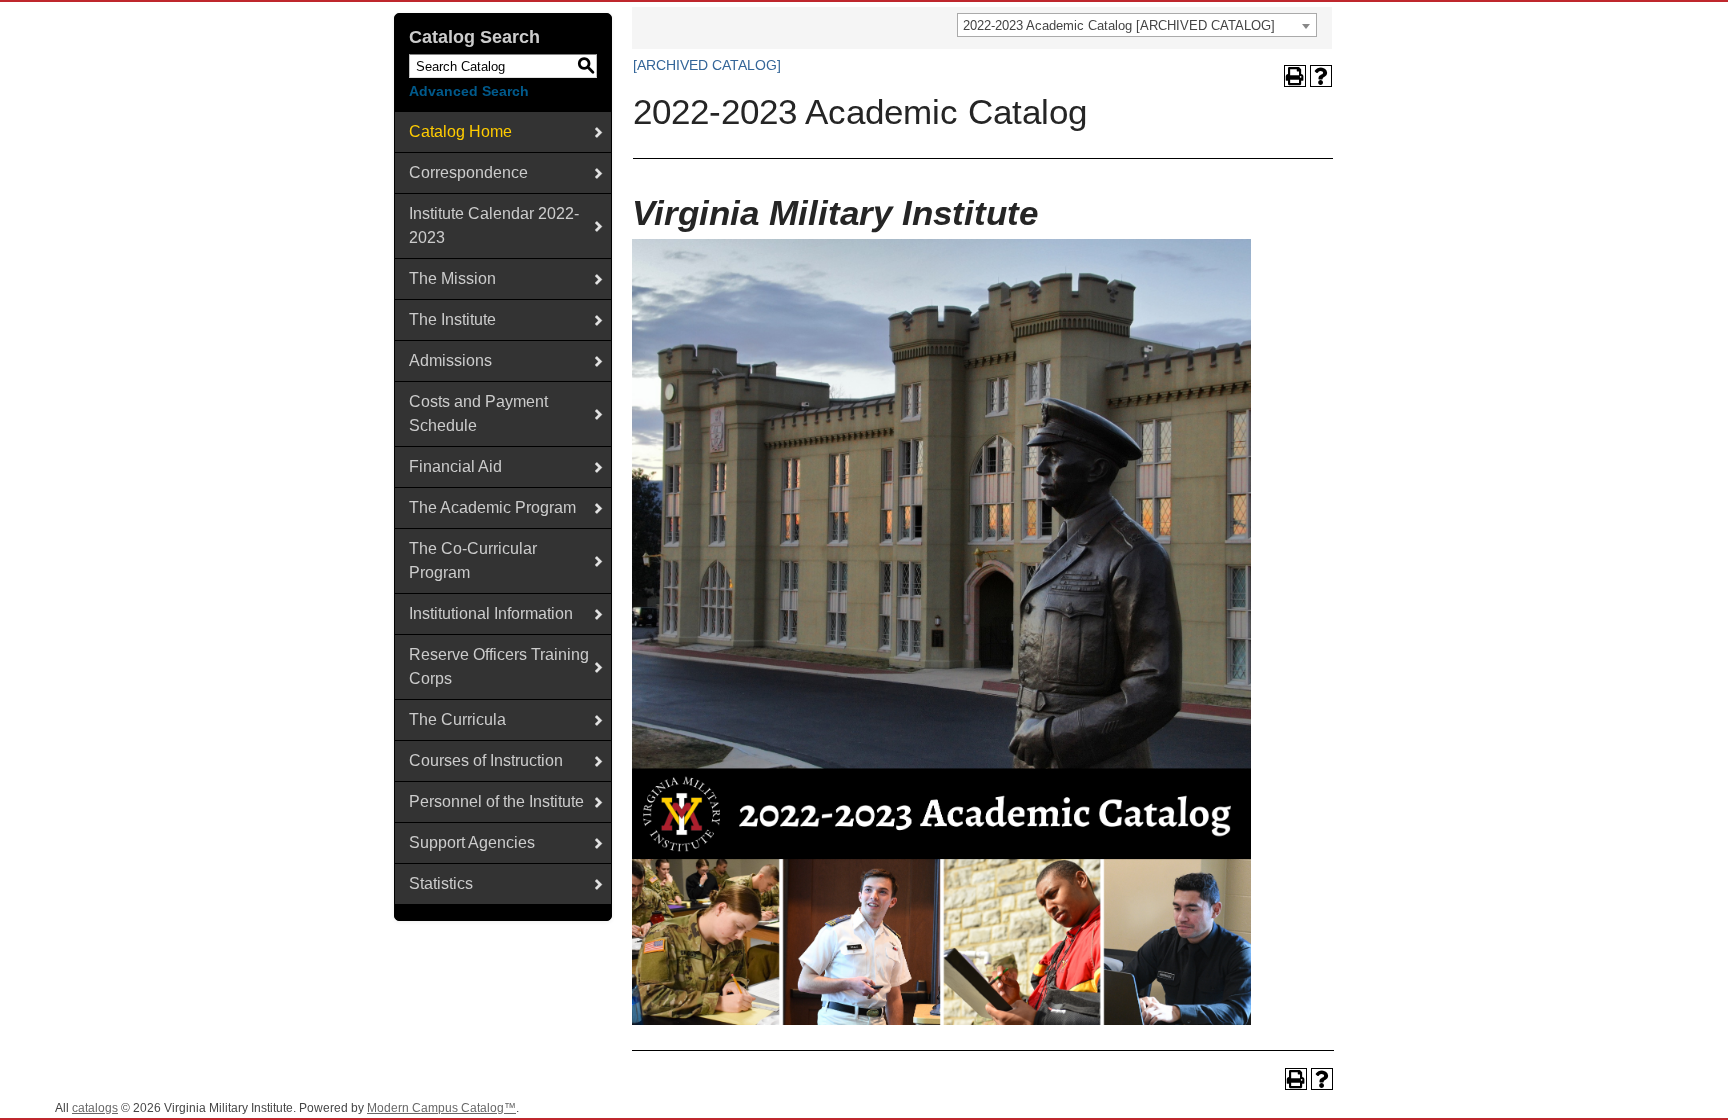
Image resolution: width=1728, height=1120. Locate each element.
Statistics (441, 883)
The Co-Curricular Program (473, 560)
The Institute (452, 319)
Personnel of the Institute (496, 801)
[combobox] (1137, 25)
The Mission (452, 278)
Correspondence (468, 172)
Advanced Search (469, 91)
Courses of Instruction (486, 760)
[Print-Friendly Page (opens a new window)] (1295, 76)
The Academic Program (492, 507)
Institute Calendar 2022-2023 (494, 225)
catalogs (95, 1108)
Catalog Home (460, 131)
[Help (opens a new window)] (1321, 76)
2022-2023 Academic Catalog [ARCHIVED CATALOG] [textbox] (1119, 25)
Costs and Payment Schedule (478, 413)
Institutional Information (491, 613)
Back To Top (1657, 1088)
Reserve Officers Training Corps (499, 666)
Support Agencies (472, 842)
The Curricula (457, 719)
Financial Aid (455, 466)
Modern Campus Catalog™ (441, 1108)
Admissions (450, 360)
